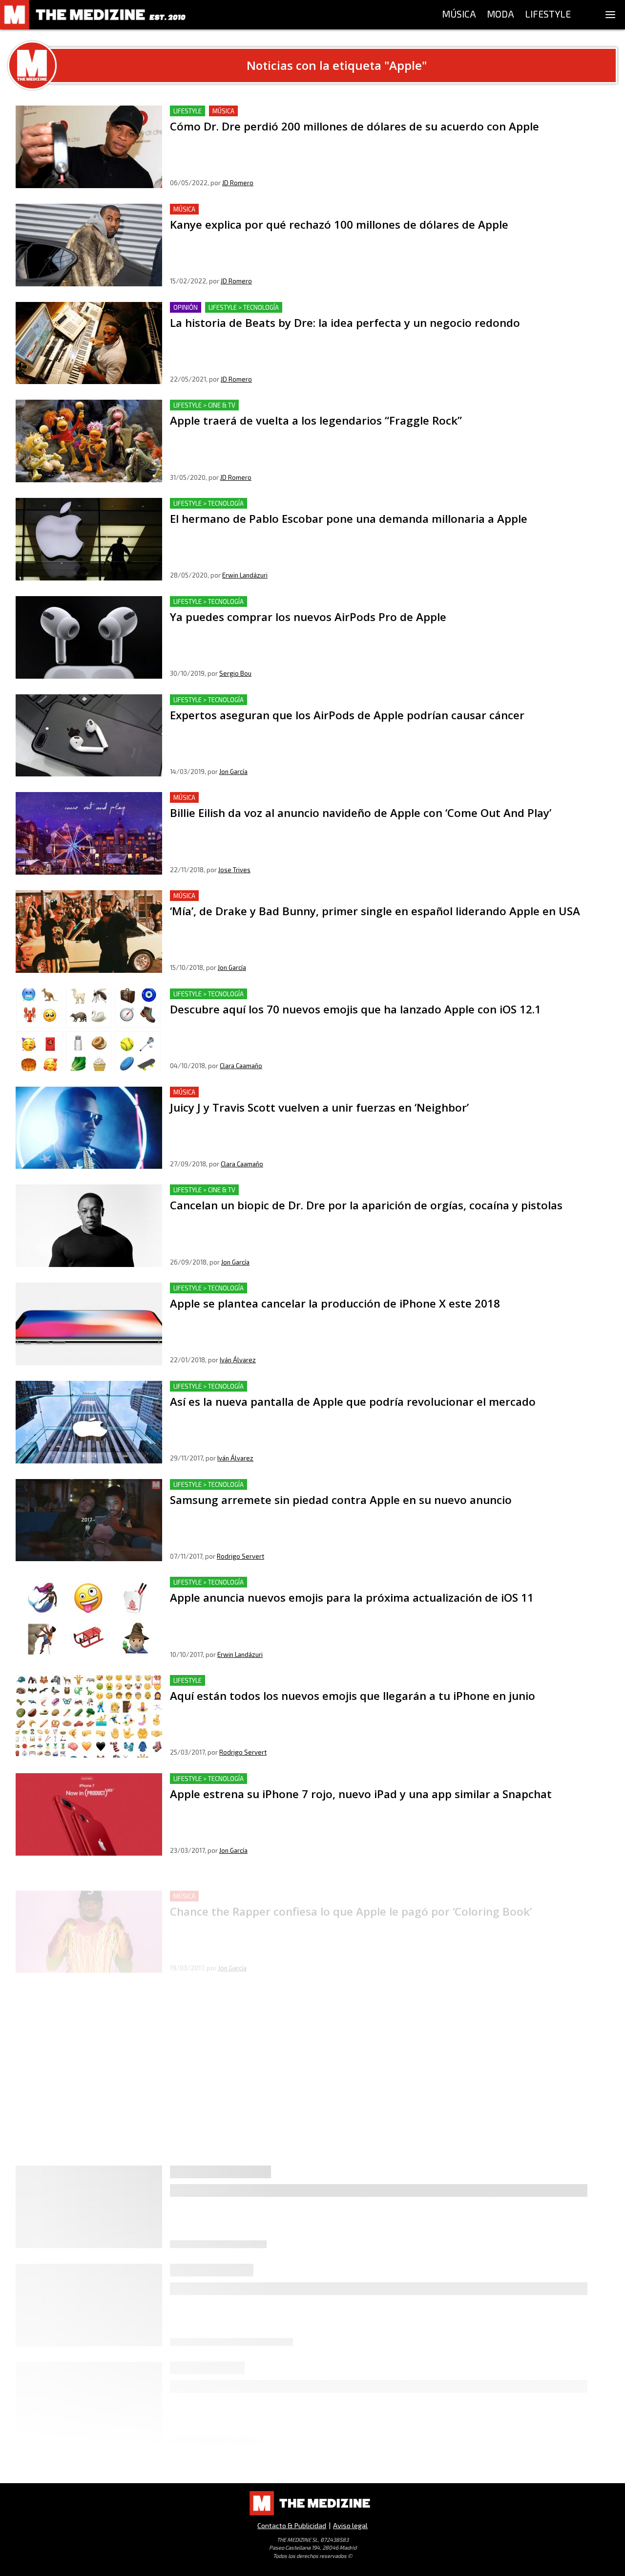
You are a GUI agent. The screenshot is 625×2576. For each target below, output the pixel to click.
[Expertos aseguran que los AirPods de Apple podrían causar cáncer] (89, 736)
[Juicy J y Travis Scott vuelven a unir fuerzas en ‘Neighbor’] (89, 1128)
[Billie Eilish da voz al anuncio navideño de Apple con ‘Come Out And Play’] (89, 833)
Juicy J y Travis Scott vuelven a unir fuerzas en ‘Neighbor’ (269, 1092)
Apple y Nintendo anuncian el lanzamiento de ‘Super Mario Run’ (282, 2490)
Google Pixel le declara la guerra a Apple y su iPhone (263, 2392)
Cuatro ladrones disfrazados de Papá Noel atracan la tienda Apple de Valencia (308, 2294)
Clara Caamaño (241, 1066)
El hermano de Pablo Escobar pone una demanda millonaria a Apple (290, 504)
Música (223, 111)
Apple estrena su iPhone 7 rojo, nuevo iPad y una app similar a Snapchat (296, 1779)
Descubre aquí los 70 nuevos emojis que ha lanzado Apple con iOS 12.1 (292, 994)
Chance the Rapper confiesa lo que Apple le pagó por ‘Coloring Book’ (292, 1877)
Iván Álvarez (238, 1360)
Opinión (186, 307)
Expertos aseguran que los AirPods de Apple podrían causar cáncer (289, 700)
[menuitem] (459, 15)
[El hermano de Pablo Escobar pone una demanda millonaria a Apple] (89, 539)
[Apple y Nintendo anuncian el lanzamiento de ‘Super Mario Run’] (89, 2525)
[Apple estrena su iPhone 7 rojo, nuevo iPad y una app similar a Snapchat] (89, 1814)
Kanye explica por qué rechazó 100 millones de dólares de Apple (284, 209)
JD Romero (238, 183)
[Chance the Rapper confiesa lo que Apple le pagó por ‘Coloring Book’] (89, 1913)
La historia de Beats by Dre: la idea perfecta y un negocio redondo (286, 308)
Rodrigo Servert (240, 1556)
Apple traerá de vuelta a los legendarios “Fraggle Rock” (268, 405)
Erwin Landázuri (245, 575)
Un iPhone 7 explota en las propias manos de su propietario (276, 2073)
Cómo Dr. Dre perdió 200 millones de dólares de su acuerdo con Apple (294, 111)
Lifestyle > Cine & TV (204, 405)
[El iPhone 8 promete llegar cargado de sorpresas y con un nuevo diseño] (89, 2010)
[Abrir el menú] (610, 15)
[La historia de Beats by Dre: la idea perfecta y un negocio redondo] (89, 343)
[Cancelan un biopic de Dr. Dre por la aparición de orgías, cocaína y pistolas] (89, 1226)
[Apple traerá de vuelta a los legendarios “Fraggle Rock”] (89, 441)
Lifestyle (187, 111)
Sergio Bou (235, 673)
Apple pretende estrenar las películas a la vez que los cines (276, 2196)
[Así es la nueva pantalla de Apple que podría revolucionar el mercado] (89, 1422)
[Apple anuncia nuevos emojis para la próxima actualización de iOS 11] (89, 1618)
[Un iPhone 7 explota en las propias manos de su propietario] (89, 2109)
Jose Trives (234, 870)
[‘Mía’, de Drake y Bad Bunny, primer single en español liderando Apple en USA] (89, 932)
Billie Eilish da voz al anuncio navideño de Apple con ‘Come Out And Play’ (297, 798)
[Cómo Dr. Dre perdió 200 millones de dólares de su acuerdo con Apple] (89, 147)
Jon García (233, 772)
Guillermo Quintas (243, 2145)
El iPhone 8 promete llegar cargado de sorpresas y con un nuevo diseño (297, 1975)
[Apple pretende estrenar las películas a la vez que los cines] (89, 2231)
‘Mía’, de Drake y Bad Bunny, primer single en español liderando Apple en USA (307, 896)
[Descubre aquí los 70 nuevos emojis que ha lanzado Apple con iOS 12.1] (89, 1030)
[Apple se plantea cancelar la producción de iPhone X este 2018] (89, 1324)
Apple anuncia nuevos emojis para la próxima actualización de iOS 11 (290, 1582)
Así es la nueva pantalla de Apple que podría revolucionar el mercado (292, 1386)
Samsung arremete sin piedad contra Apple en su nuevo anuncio (283, 1485)
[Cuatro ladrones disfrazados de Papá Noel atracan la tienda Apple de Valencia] (89, 2329)
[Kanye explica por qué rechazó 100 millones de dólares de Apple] (89, 245)
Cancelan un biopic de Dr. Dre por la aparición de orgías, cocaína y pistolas (301, 1190)
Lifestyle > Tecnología (244, 307)
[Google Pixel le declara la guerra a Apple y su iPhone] (89, 2427)
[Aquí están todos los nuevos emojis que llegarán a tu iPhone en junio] (89, 1716)
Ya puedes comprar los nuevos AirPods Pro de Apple (263, 602)
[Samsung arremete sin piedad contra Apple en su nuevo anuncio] (89, 1520)
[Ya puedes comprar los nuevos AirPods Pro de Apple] (89, 637)
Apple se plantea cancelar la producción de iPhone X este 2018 (281, 1288)
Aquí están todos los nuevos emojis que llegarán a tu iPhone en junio (290, 1681)
